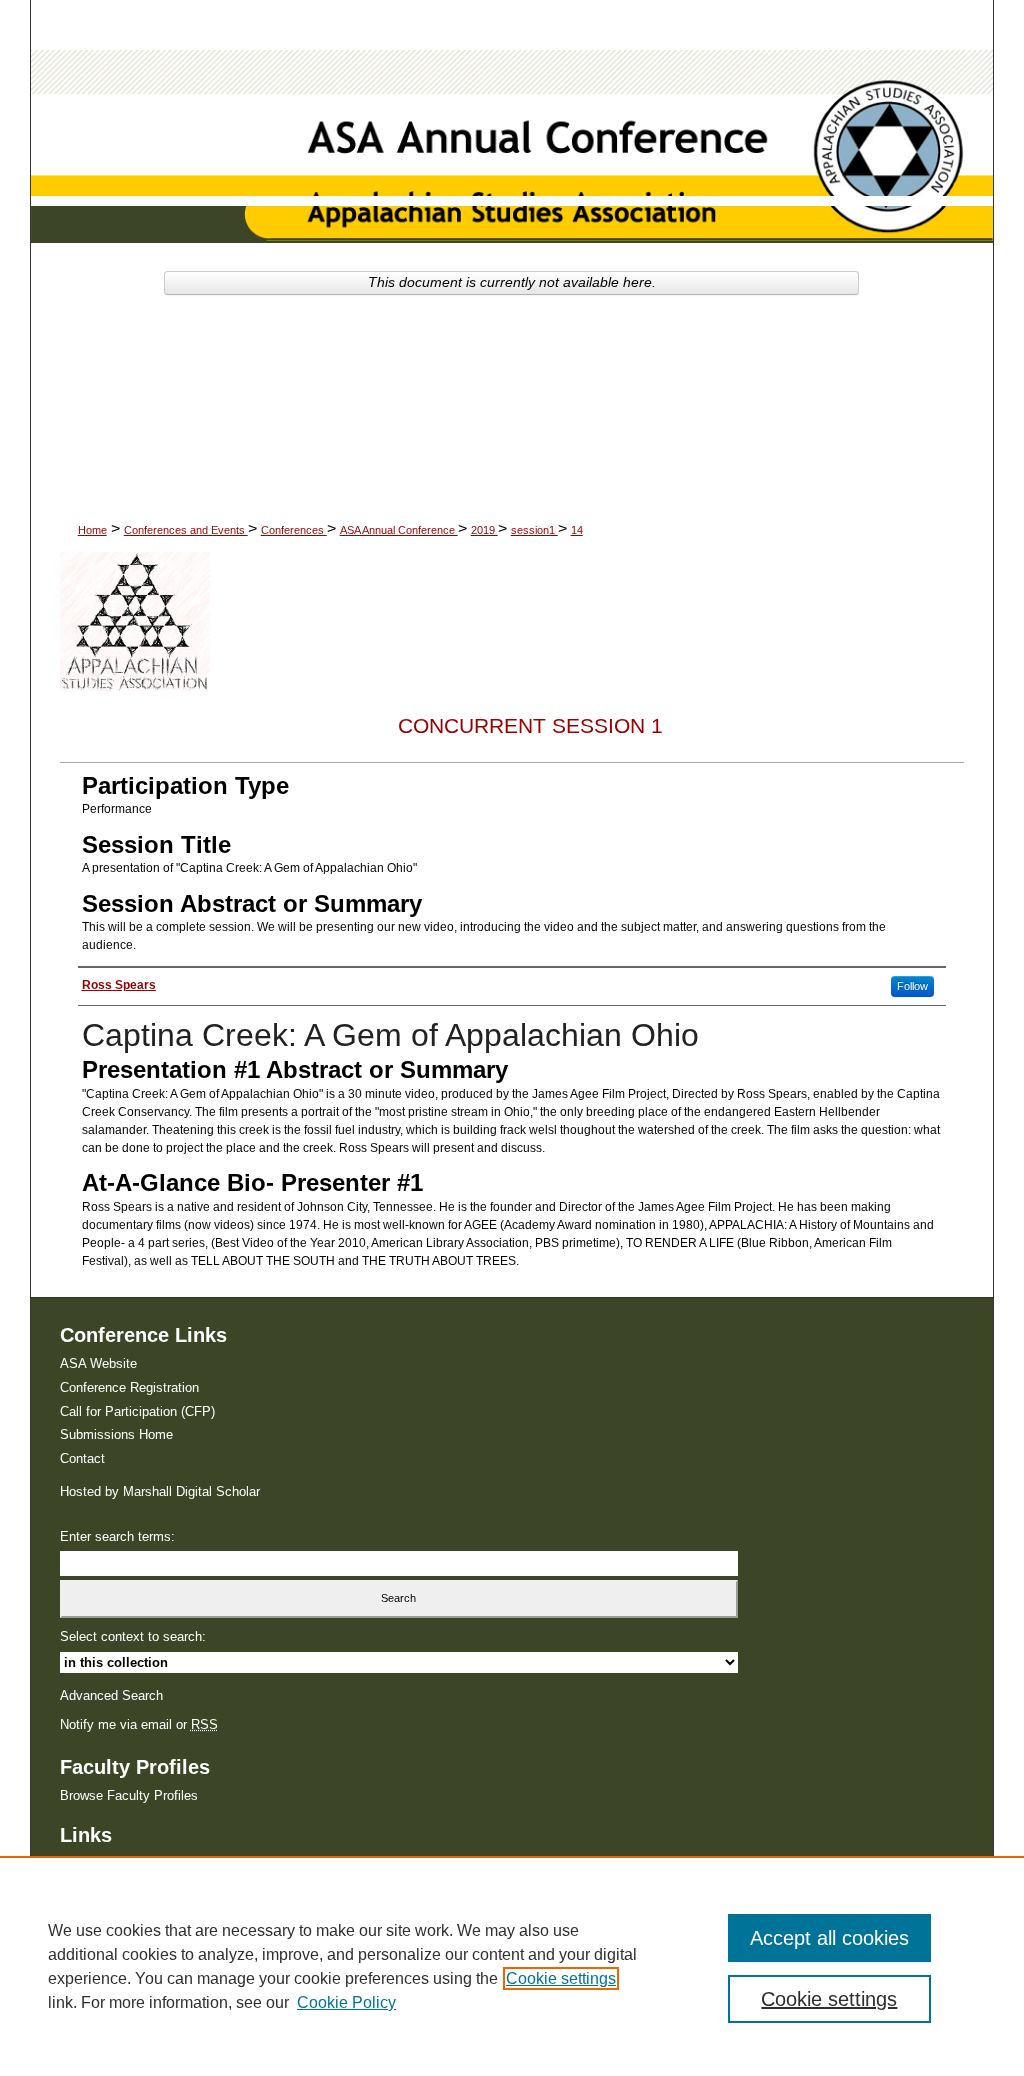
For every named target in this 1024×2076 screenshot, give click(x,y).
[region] (512, 1966)
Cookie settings (561, 1978)
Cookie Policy (346, 2002)
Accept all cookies (829, 1938)
